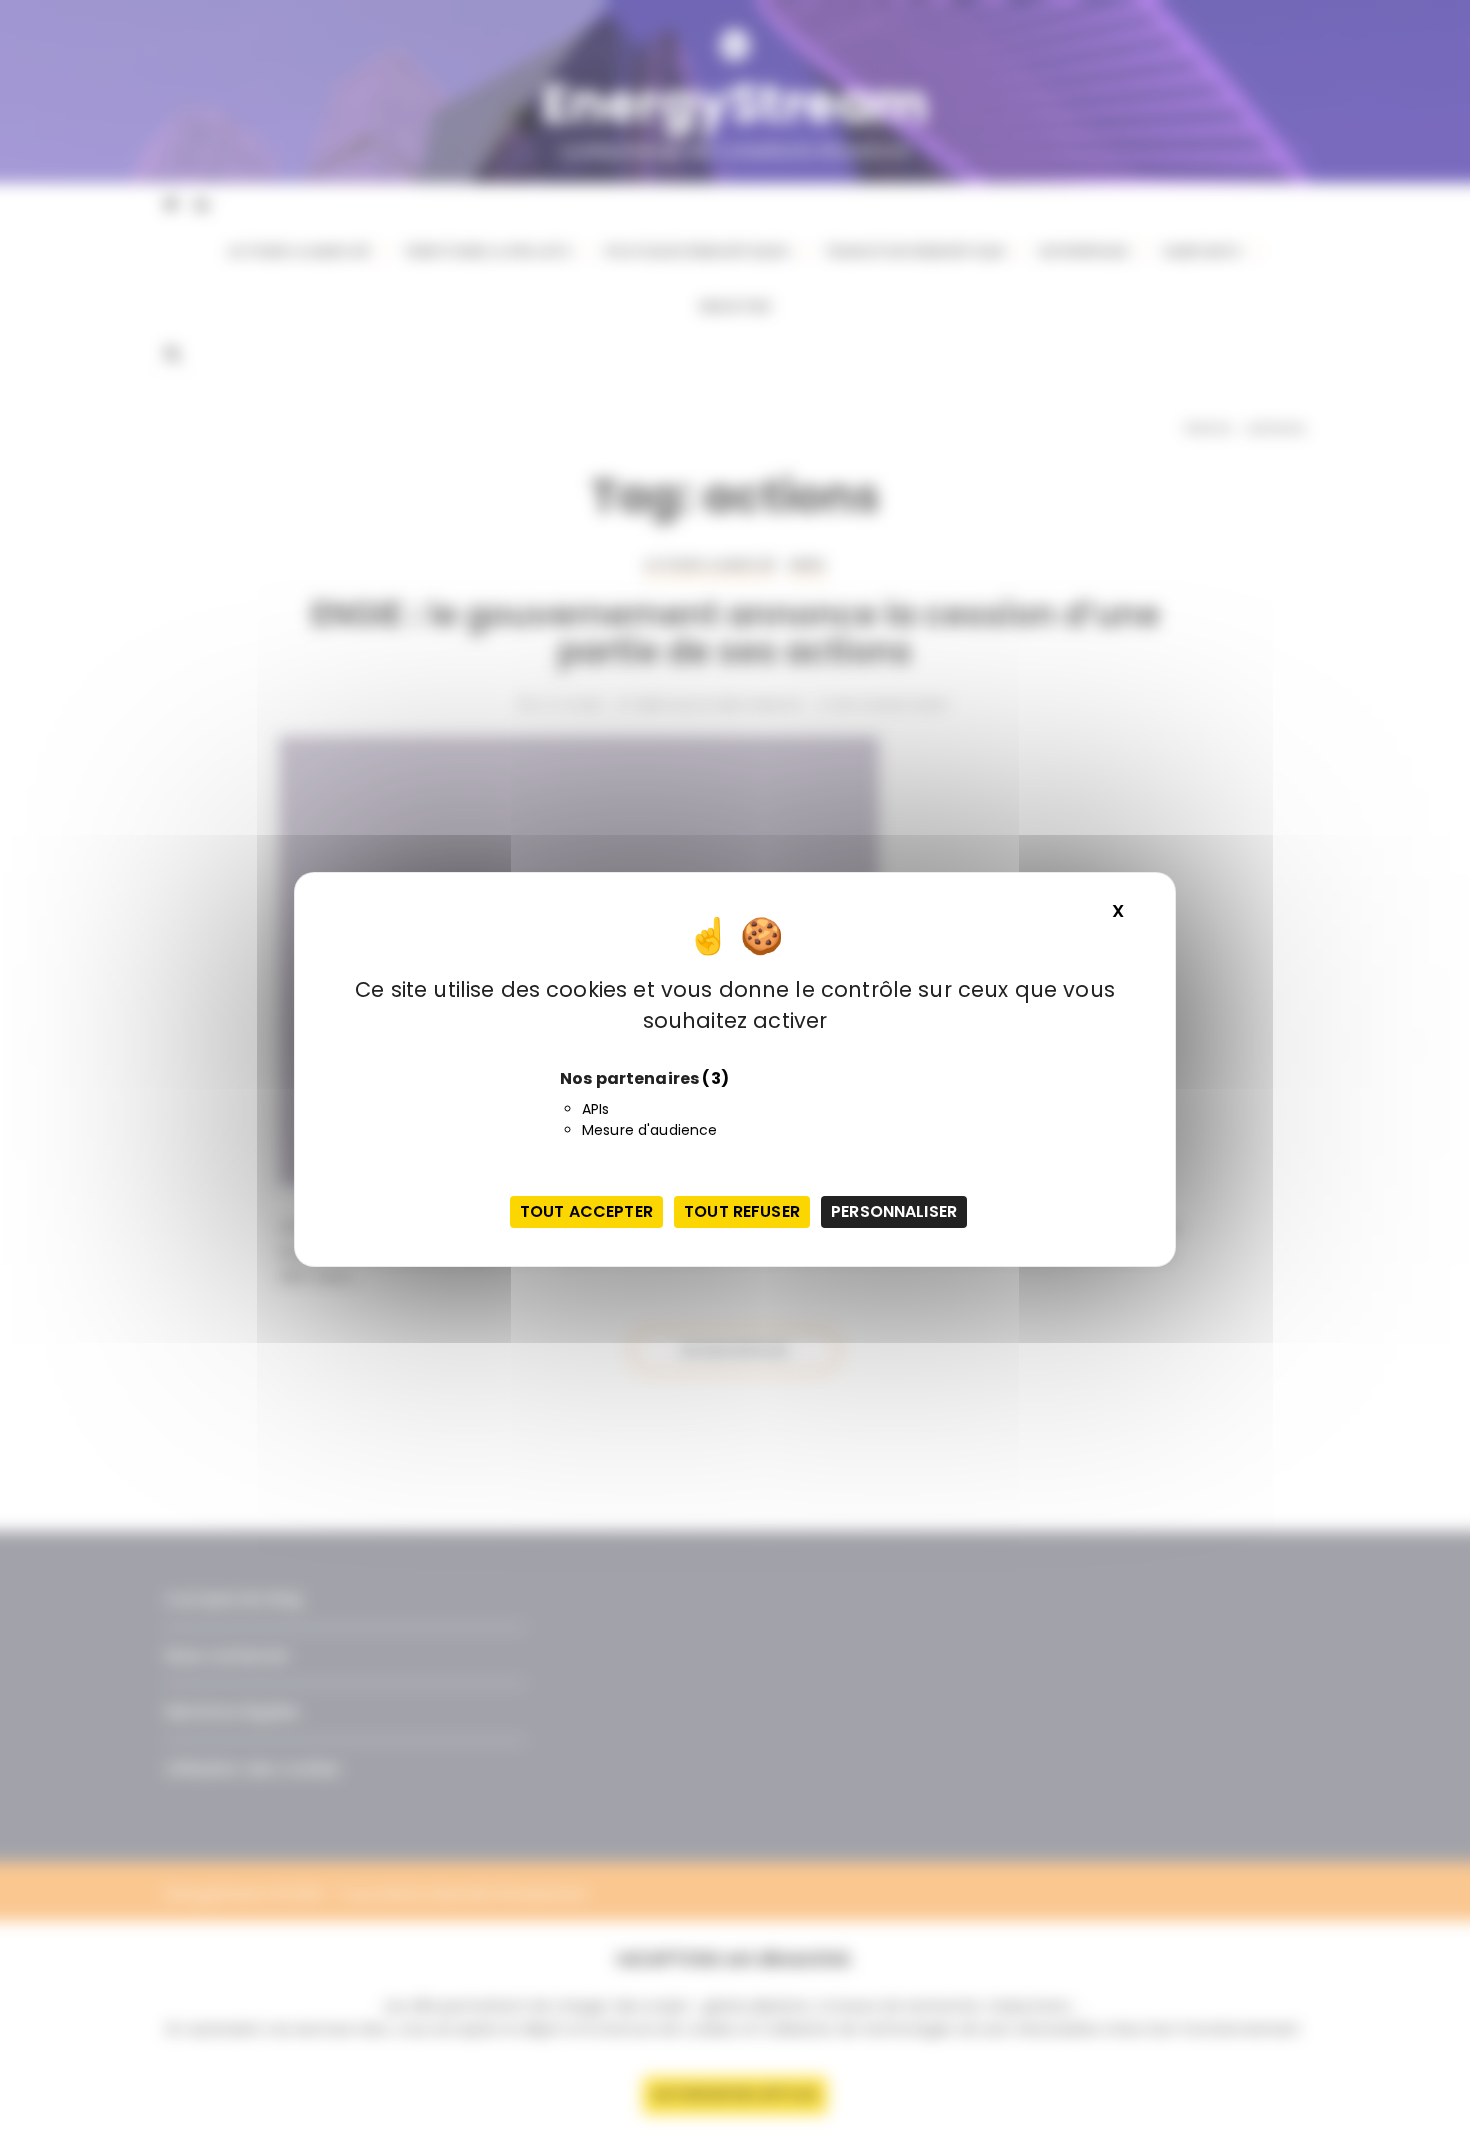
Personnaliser (894, 1211)
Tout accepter (586, 1211)
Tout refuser (742, 1211)
